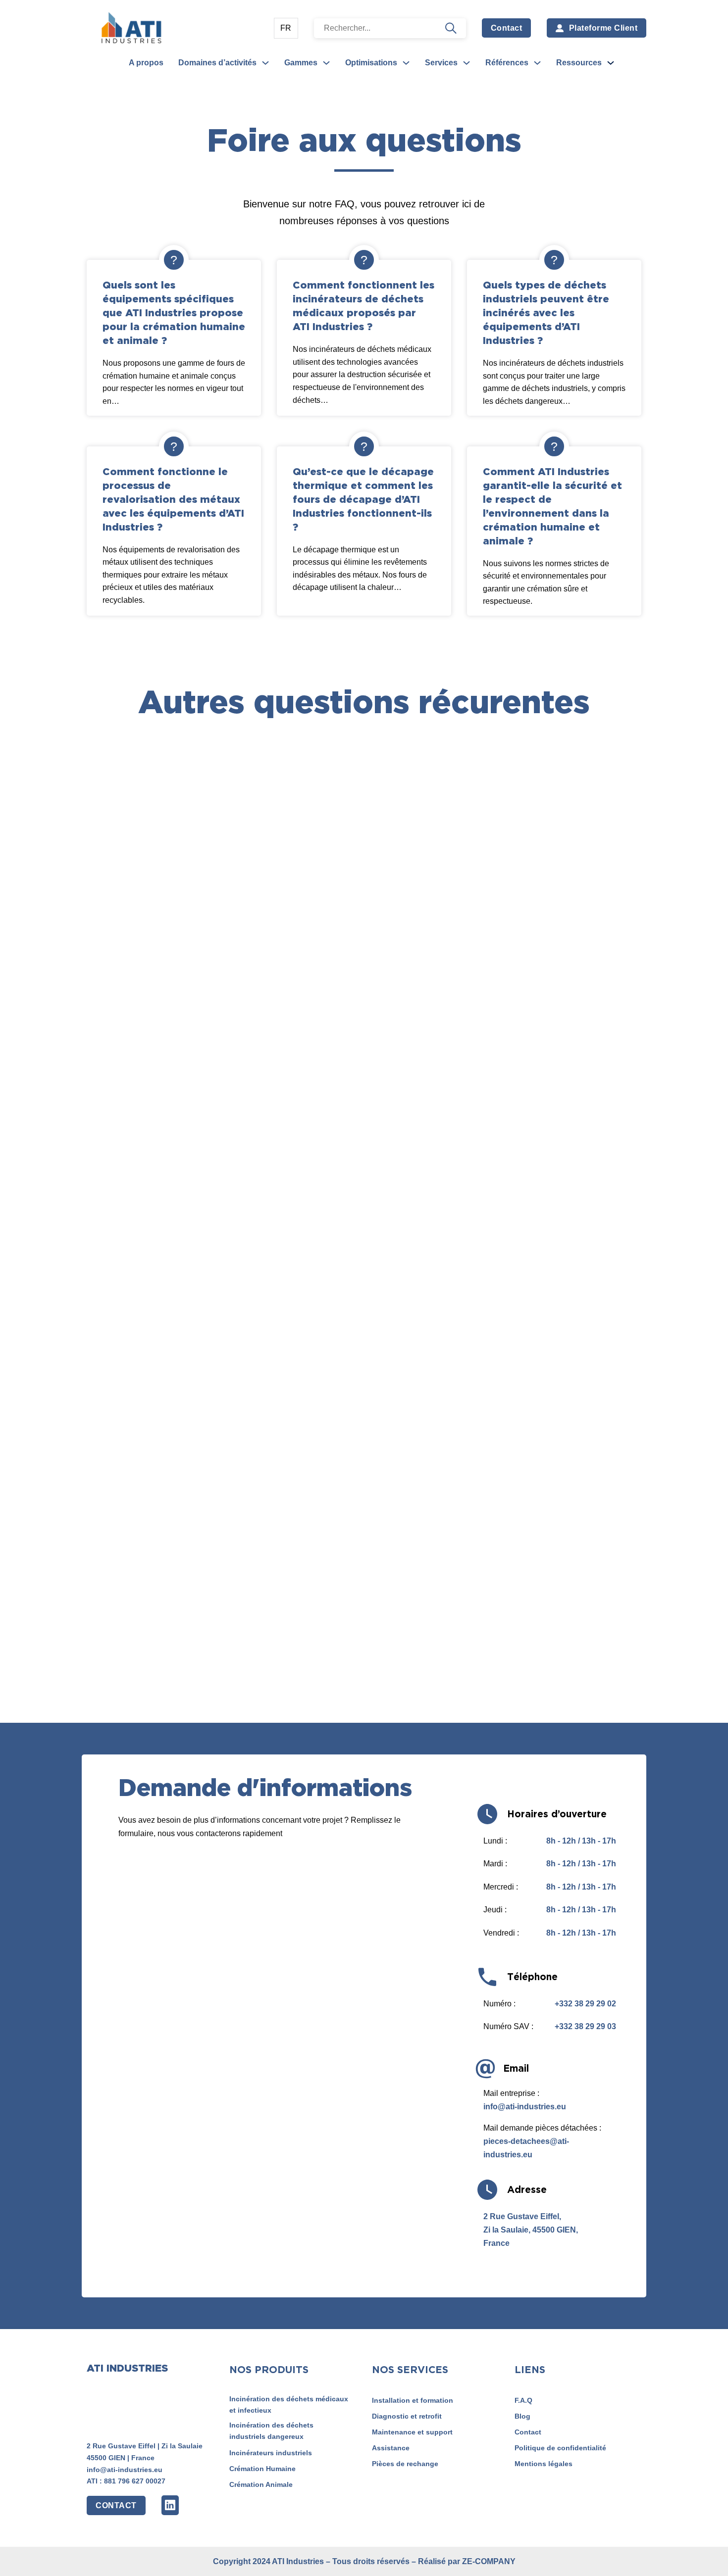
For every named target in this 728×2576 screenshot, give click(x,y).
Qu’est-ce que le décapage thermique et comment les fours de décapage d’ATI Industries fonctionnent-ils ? (363, 499)
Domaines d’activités (217, 63)
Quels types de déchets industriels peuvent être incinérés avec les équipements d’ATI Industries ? (546, 312)
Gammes (301, 63)
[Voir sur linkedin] (170, 2505)
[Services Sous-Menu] (467, 63)
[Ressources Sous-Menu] (611, 63)
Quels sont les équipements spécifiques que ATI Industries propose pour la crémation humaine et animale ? (174, 312)
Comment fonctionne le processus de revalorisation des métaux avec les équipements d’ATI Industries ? (173, 499)
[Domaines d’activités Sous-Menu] (265, 63)
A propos (146, 63)
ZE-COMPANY (489, 2561)
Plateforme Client (603, 28)
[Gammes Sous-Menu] (326, 63)
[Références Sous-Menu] (537, 63)
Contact (507, 28)
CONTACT (116, 2505)
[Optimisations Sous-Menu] (406, 63)
